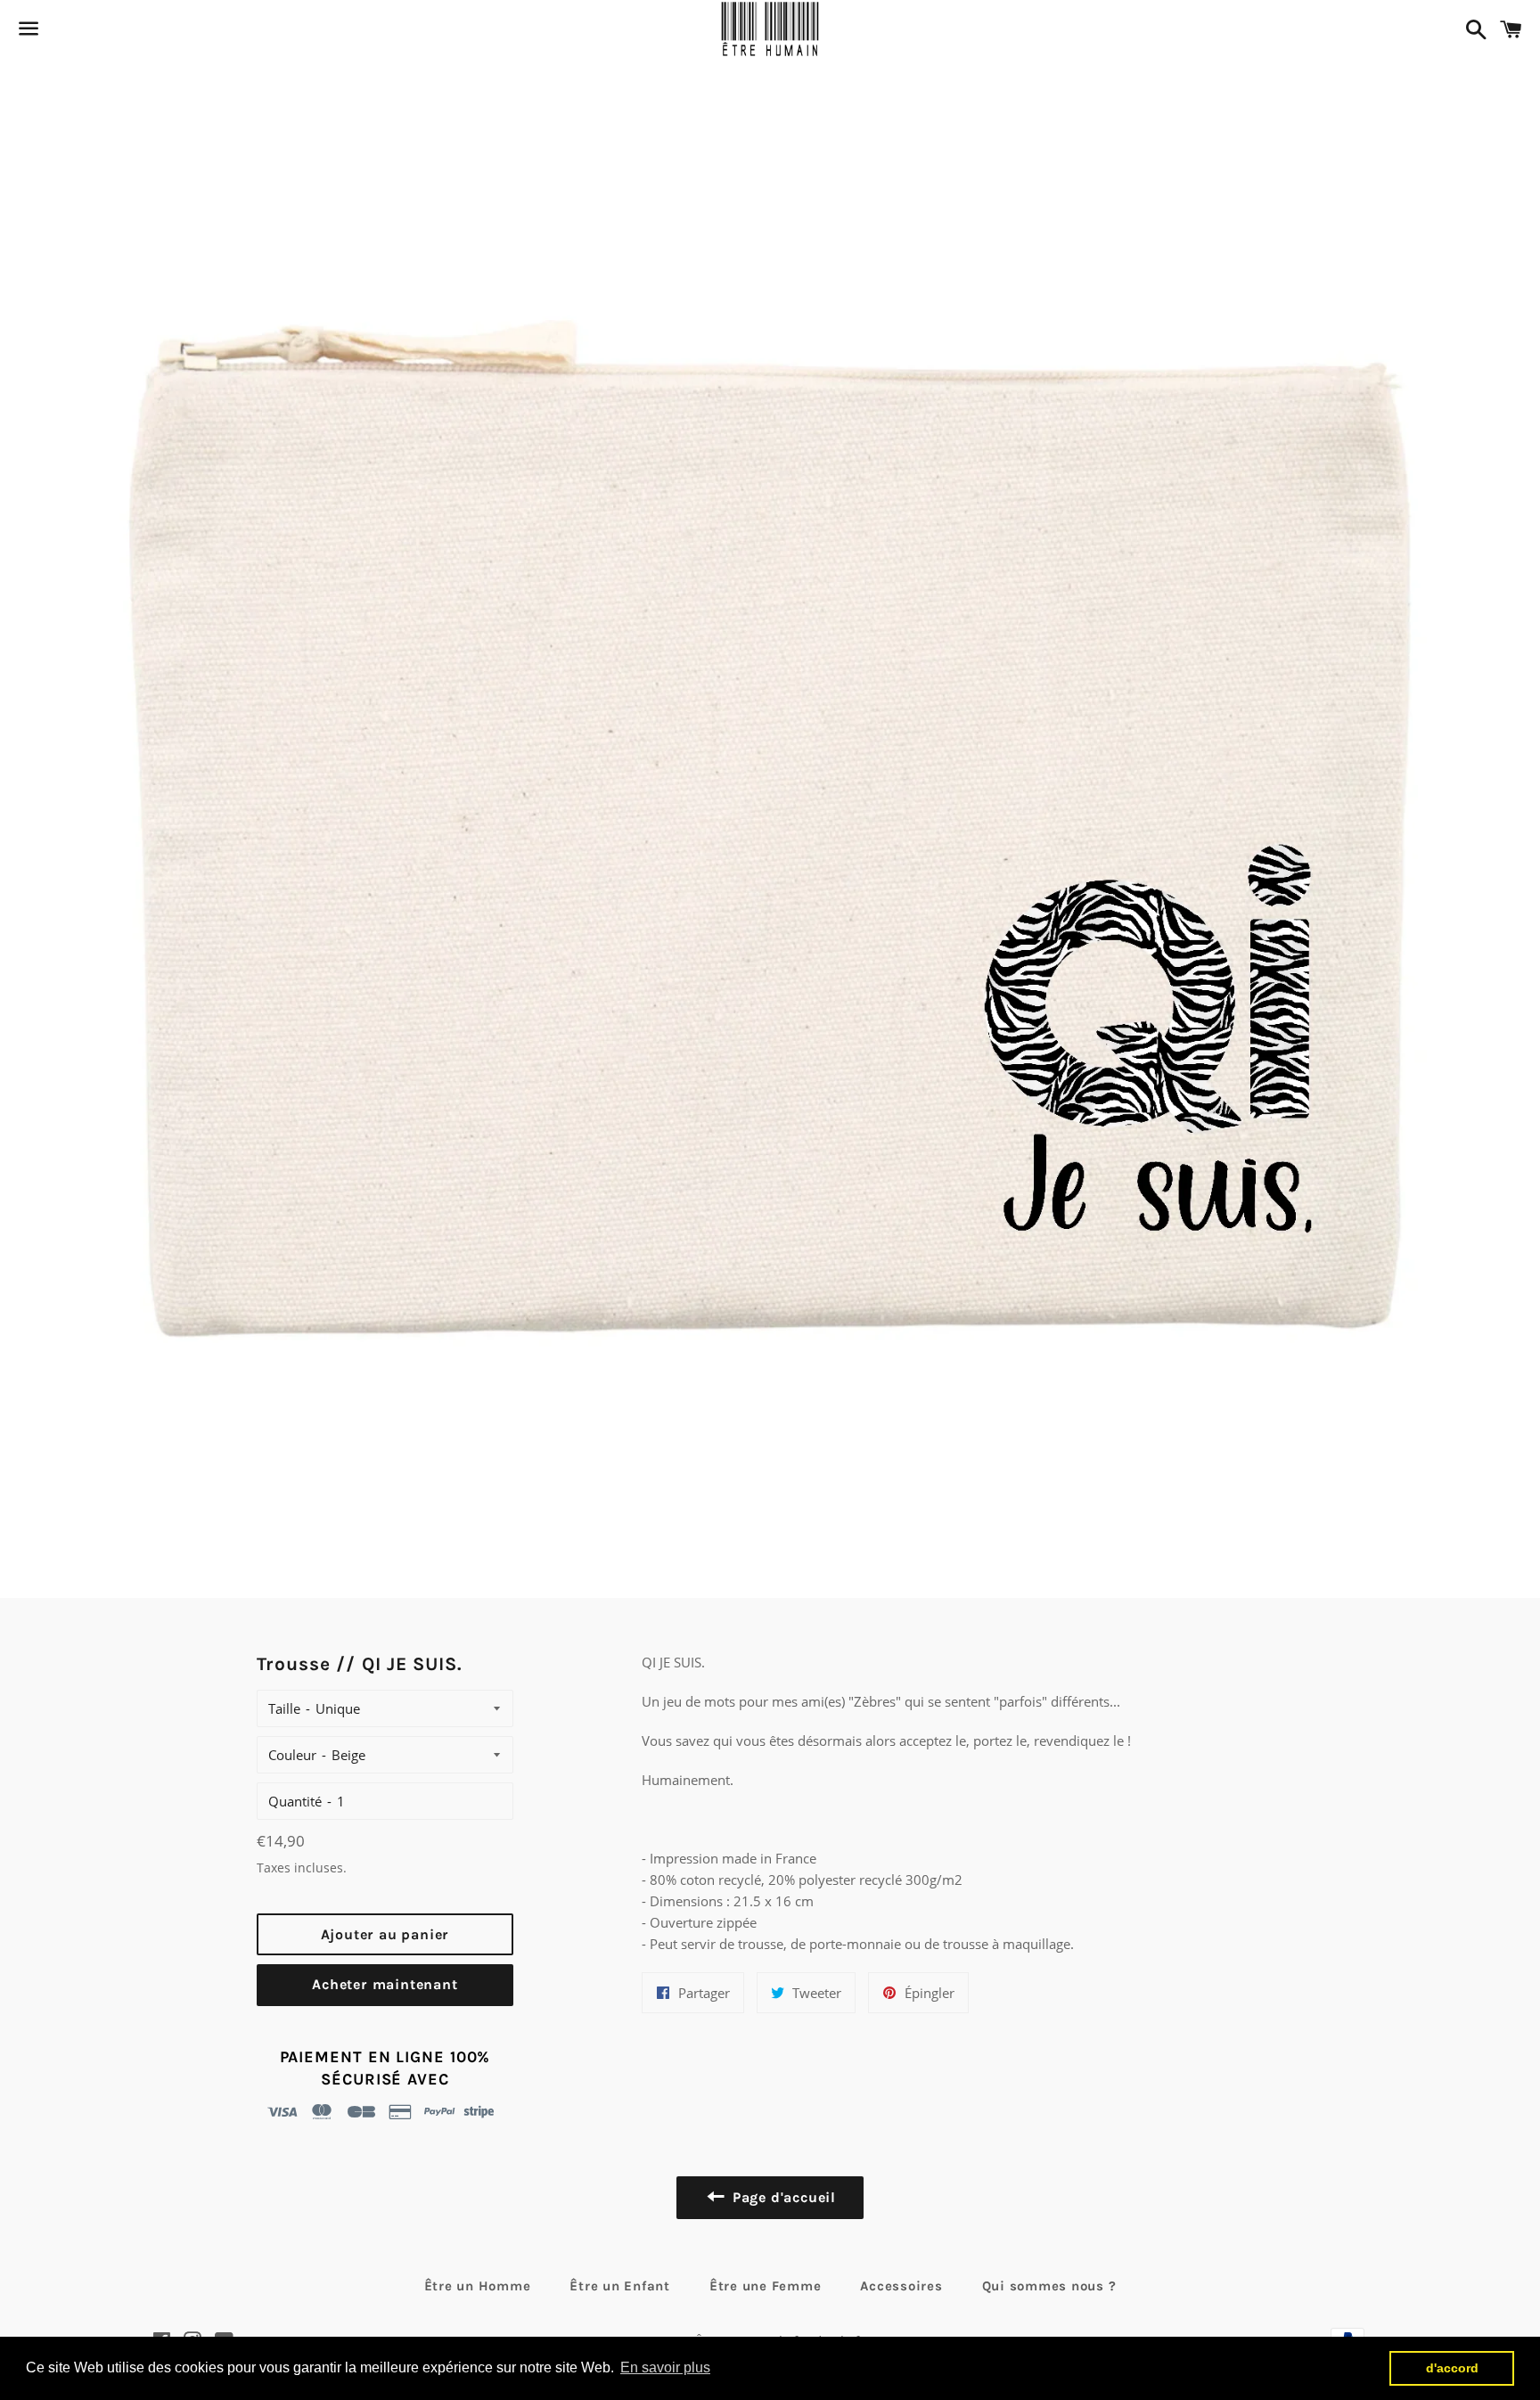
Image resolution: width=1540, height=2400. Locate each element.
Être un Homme (478, 2286)
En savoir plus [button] (665, 2367)
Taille (284, 1708)
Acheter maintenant (385, 1984)
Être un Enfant (620, 2286)
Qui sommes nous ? (1049, 2286)
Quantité (295, 1801)
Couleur (292, 1755)
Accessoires (901, 2286)
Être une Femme (766, 2286)
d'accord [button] (1452, 2368)
